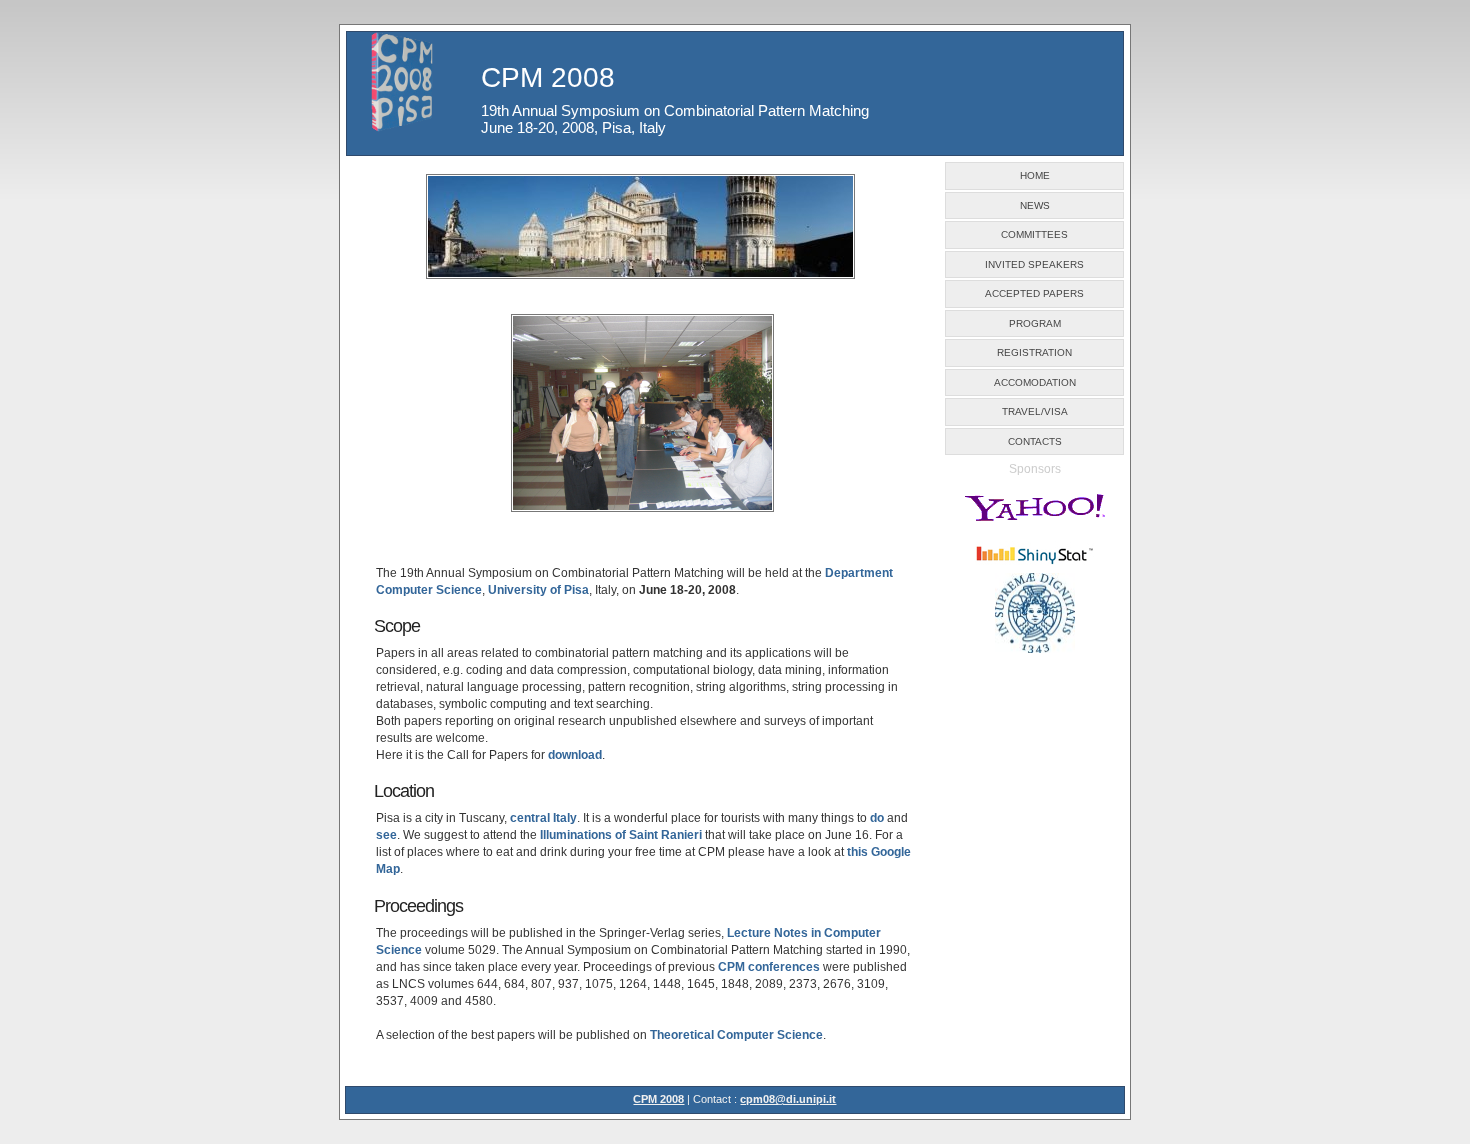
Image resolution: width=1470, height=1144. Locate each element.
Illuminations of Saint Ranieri (621, 835)
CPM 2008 (658, 1099)
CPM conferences (769, 967)
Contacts (1035, 441)
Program (1035, 323)
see (386, 835)
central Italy (543, 818)
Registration (1034, 352)
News (1035, 205)
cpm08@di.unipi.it (788, 1099)
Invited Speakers (1034, 264)
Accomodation (1035, 382)
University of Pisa (538, 590)
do (877, 818)
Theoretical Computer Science (736, 1035)
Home (1035, 175)
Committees (1034, 234)
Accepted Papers (1034, 293)
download (575, 755)
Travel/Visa (1035, 411)
